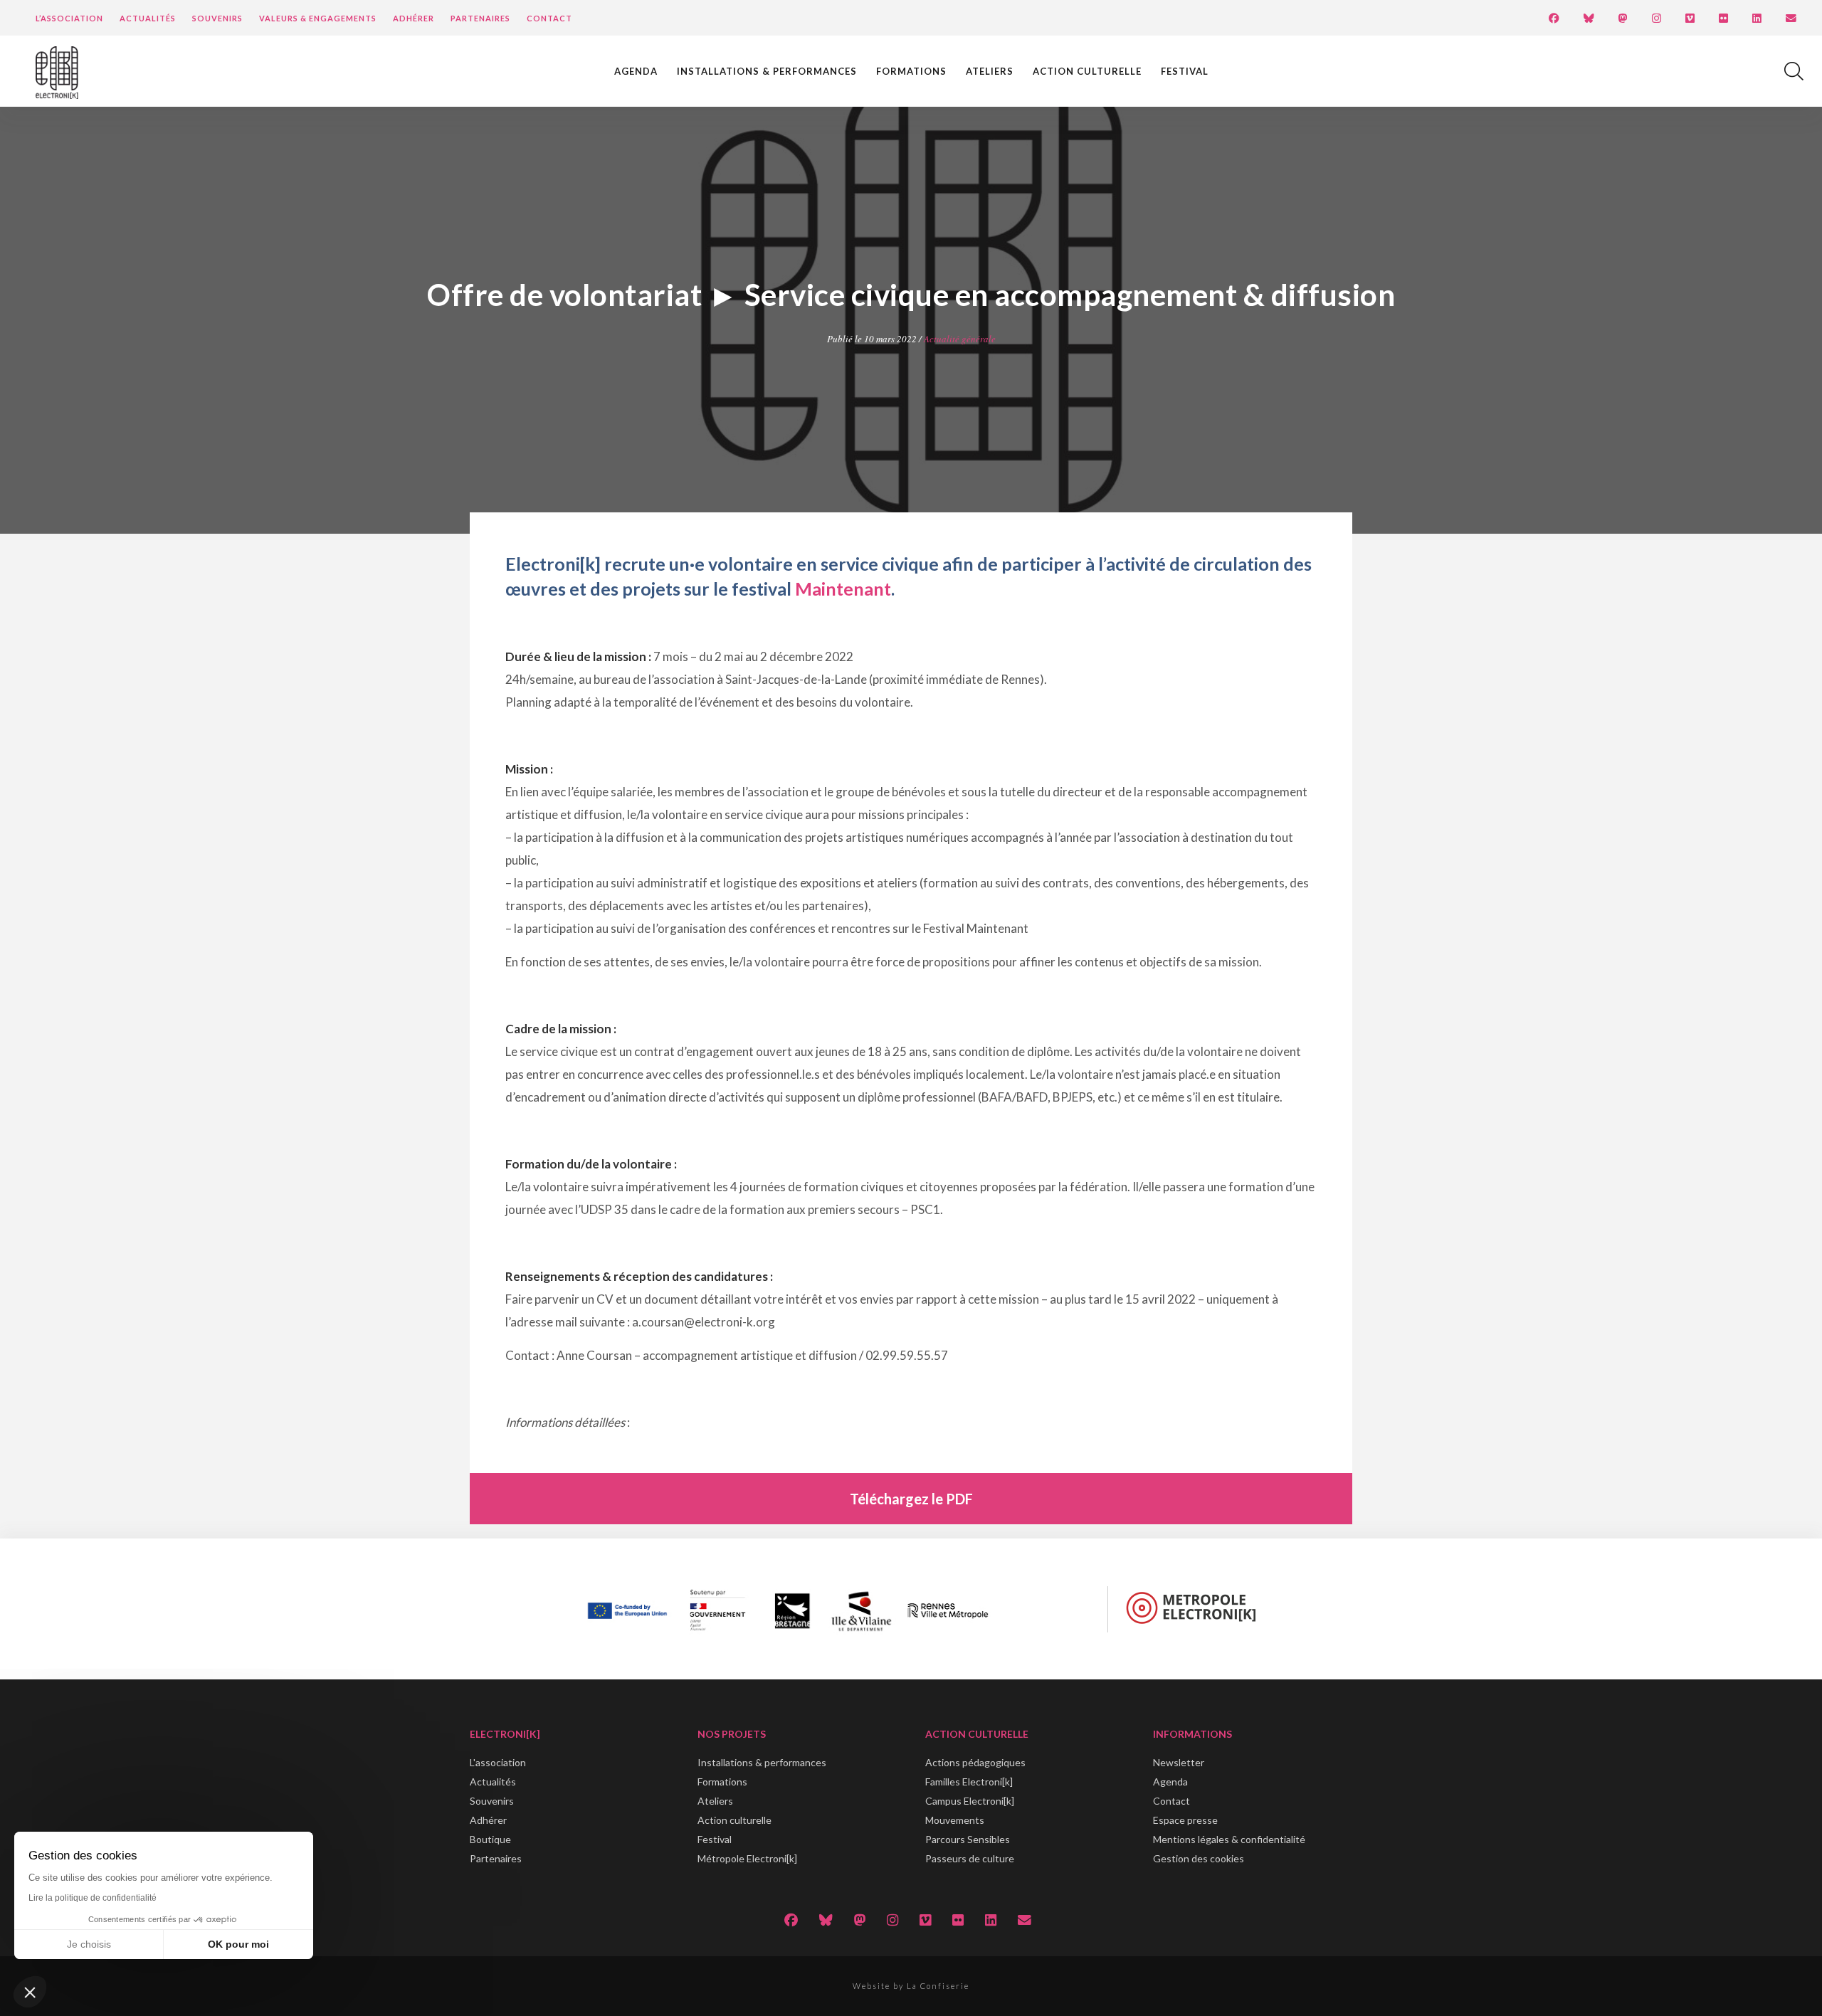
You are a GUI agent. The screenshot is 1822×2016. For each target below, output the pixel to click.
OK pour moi (238, 1944)
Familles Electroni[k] (969, 1782)
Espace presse (1185, 1820)
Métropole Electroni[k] (747, 1858)
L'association (498, 1762)
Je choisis (89, 1944)
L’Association (69, 18)
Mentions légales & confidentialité (1229, 1839)
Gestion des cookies (1199, 1858)
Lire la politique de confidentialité (93, 1898)
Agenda (636, 71)
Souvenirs (217, 18)
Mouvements (955, 1820)
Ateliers (990, 71)
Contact (549, 18)
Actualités (148, 18)
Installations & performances (767, 71)
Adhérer (414, 18)
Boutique (490, 1839)
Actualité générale (960, 339)
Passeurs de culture (970, 1858)
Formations (911, 71)
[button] (30, 1992)
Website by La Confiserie (911, 1986)
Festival (1185, 71)
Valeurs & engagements (318, 18)
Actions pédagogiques (975, 1762)
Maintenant (843, 589)
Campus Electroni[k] (970, 1801)
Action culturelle (1087, 71)
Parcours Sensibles (968, 1839)
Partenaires (480, 18)
